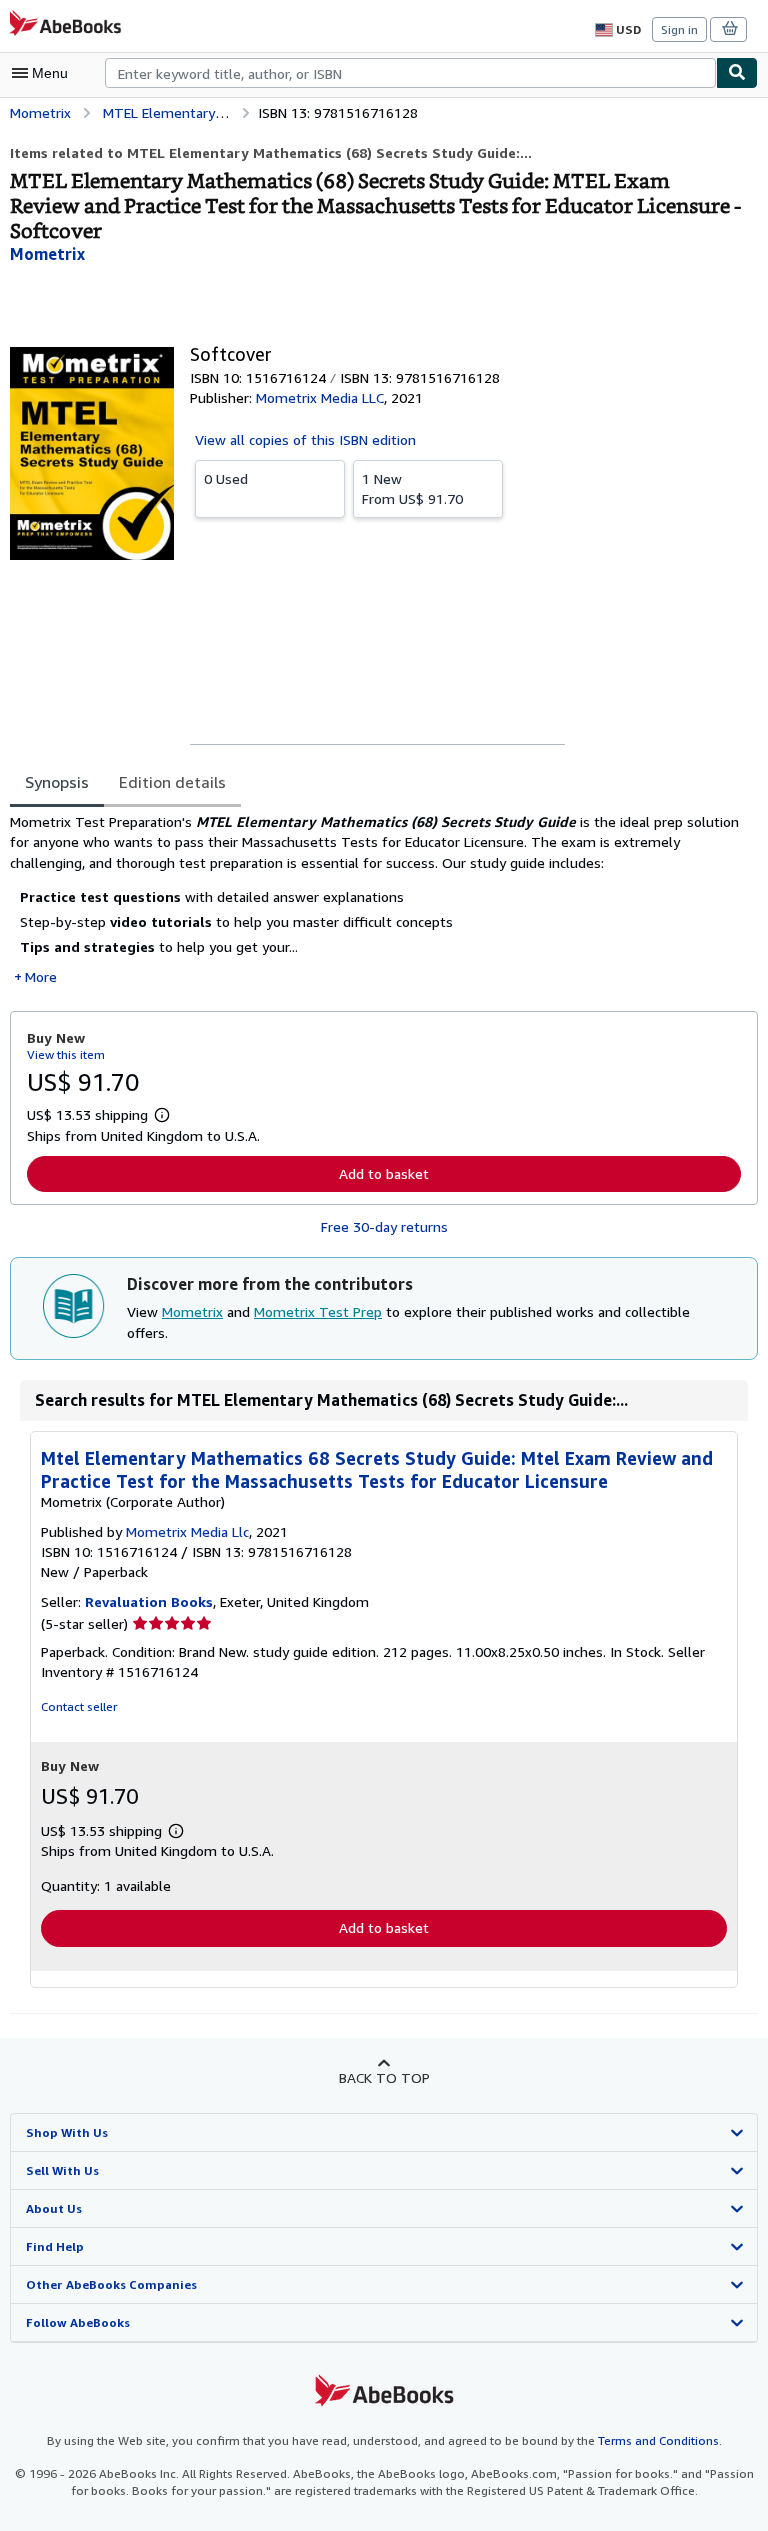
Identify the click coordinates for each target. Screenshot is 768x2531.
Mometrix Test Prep (318, 1311)
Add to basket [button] (384, 1173)
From (412, 488)
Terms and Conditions (658, 2440)
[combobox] (410, 73)
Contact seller (79, 1706)
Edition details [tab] (172, 782)
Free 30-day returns (384, 1226)
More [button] (41, 976)
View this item (66, 1054)
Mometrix (192, 1311)
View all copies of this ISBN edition (305, 439)
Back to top (384, 2077)
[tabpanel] (376, 899)
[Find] (737, 73)
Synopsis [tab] (57, 782)
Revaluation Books (149, 1601)
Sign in (679, 29)
